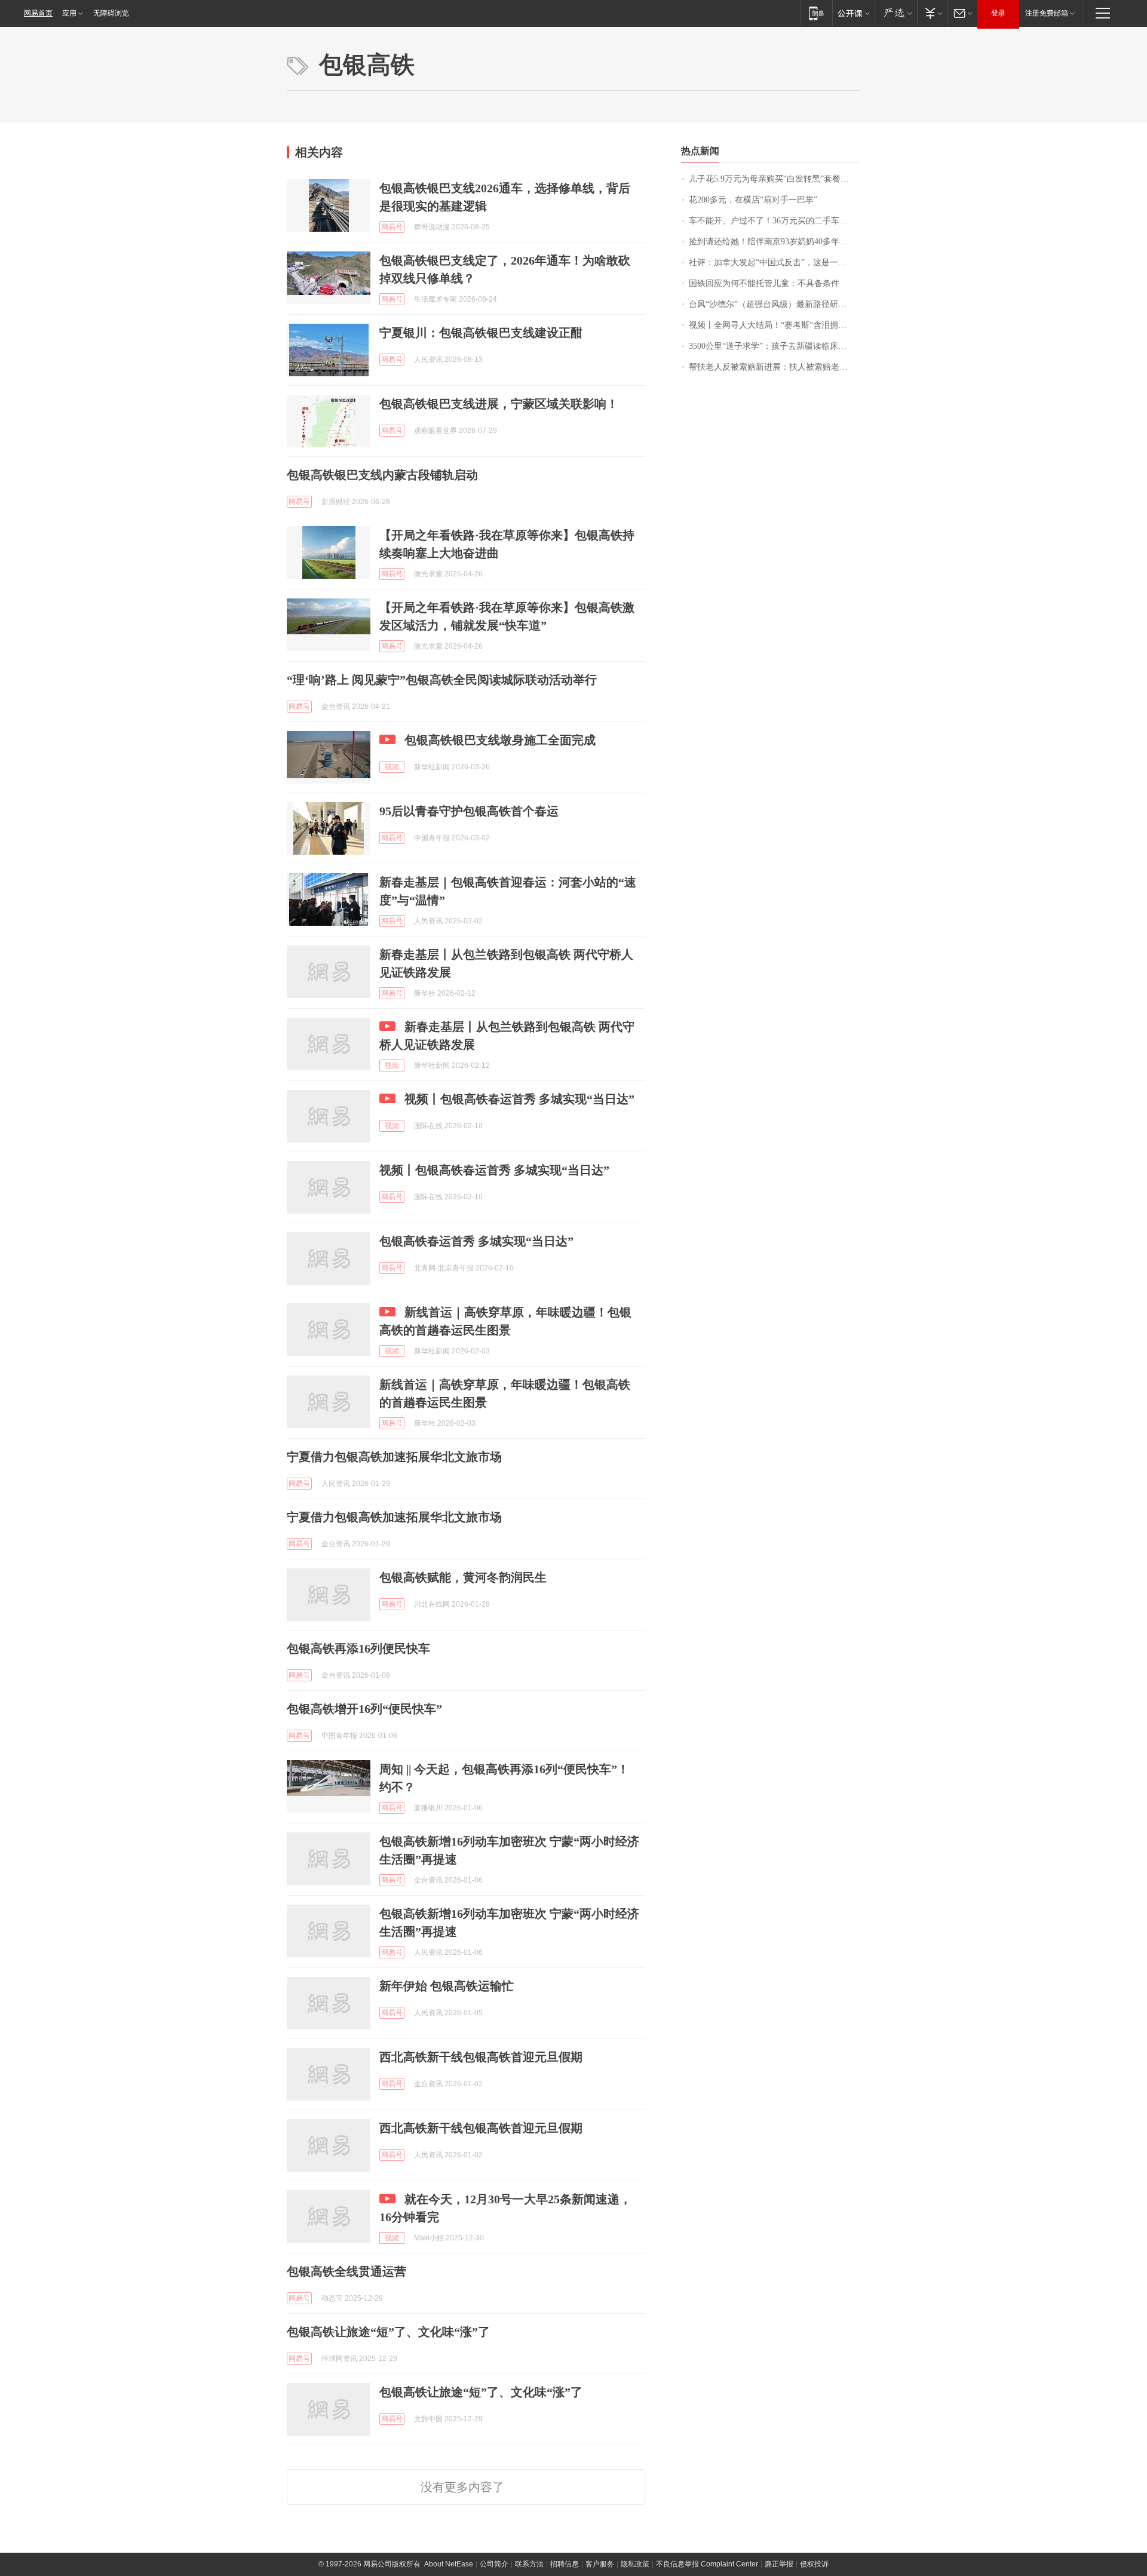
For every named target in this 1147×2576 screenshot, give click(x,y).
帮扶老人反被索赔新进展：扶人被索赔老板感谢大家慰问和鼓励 (775, 367)
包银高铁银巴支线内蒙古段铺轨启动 (382, 475)
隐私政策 (635, 2564)
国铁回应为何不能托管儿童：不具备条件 (764, 283)
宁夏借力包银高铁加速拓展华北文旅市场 (394, 1457)
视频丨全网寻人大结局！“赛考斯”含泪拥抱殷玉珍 (775, 325)
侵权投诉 (814, 2564)
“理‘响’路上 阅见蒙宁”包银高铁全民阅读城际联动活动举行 (442, 680)
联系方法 (529, 2564)
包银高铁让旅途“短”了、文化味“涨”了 (388, 2332)
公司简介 (494, 2564)
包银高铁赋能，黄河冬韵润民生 (463, 1577)
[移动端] (816, 13)
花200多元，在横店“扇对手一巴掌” (753, 200)
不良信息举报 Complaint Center (707, 2564)
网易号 (392, 227)
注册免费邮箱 (1047, 13)
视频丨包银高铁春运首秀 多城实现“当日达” (519, 1099)
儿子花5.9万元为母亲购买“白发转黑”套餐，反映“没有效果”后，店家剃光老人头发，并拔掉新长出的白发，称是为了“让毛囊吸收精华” (775, 179)
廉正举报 (779, 2564)
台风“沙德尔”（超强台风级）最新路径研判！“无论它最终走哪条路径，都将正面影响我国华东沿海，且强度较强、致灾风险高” (775, 304)
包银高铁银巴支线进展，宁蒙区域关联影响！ (499, 404)
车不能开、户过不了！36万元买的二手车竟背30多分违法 (775, 221)
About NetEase (449, 2564)
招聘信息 (565, 2564)
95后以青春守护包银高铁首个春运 (469, 811)
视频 (392, 767)
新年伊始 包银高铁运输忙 (447, 1986)
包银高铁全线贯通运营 (346, 2271)
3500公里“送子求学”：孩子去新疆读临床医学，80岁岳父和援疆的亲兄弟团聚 (775, 346)
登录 (998, 13)
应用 (69, 13)
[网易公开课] (853, 13)
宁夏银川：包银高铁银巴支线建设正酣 (481, 333)
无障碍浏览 (111, 13)
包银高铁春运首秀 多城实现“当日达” (476, 1241)
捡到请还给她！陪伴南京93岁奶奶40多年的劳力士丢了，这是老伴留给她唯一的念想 (775, 242)
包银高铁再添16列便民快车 (358, 1648)
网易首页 (38, 13)
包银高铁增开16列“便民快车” (364, 1709)
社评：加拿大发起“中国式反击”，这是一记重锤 (775, 262)
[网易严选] (896, 13)
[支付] (932, 13)
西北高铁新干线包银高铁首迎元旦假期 (481, 2057)
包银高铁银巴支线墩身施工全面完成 (500, 740)
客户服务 (600, 2564)
